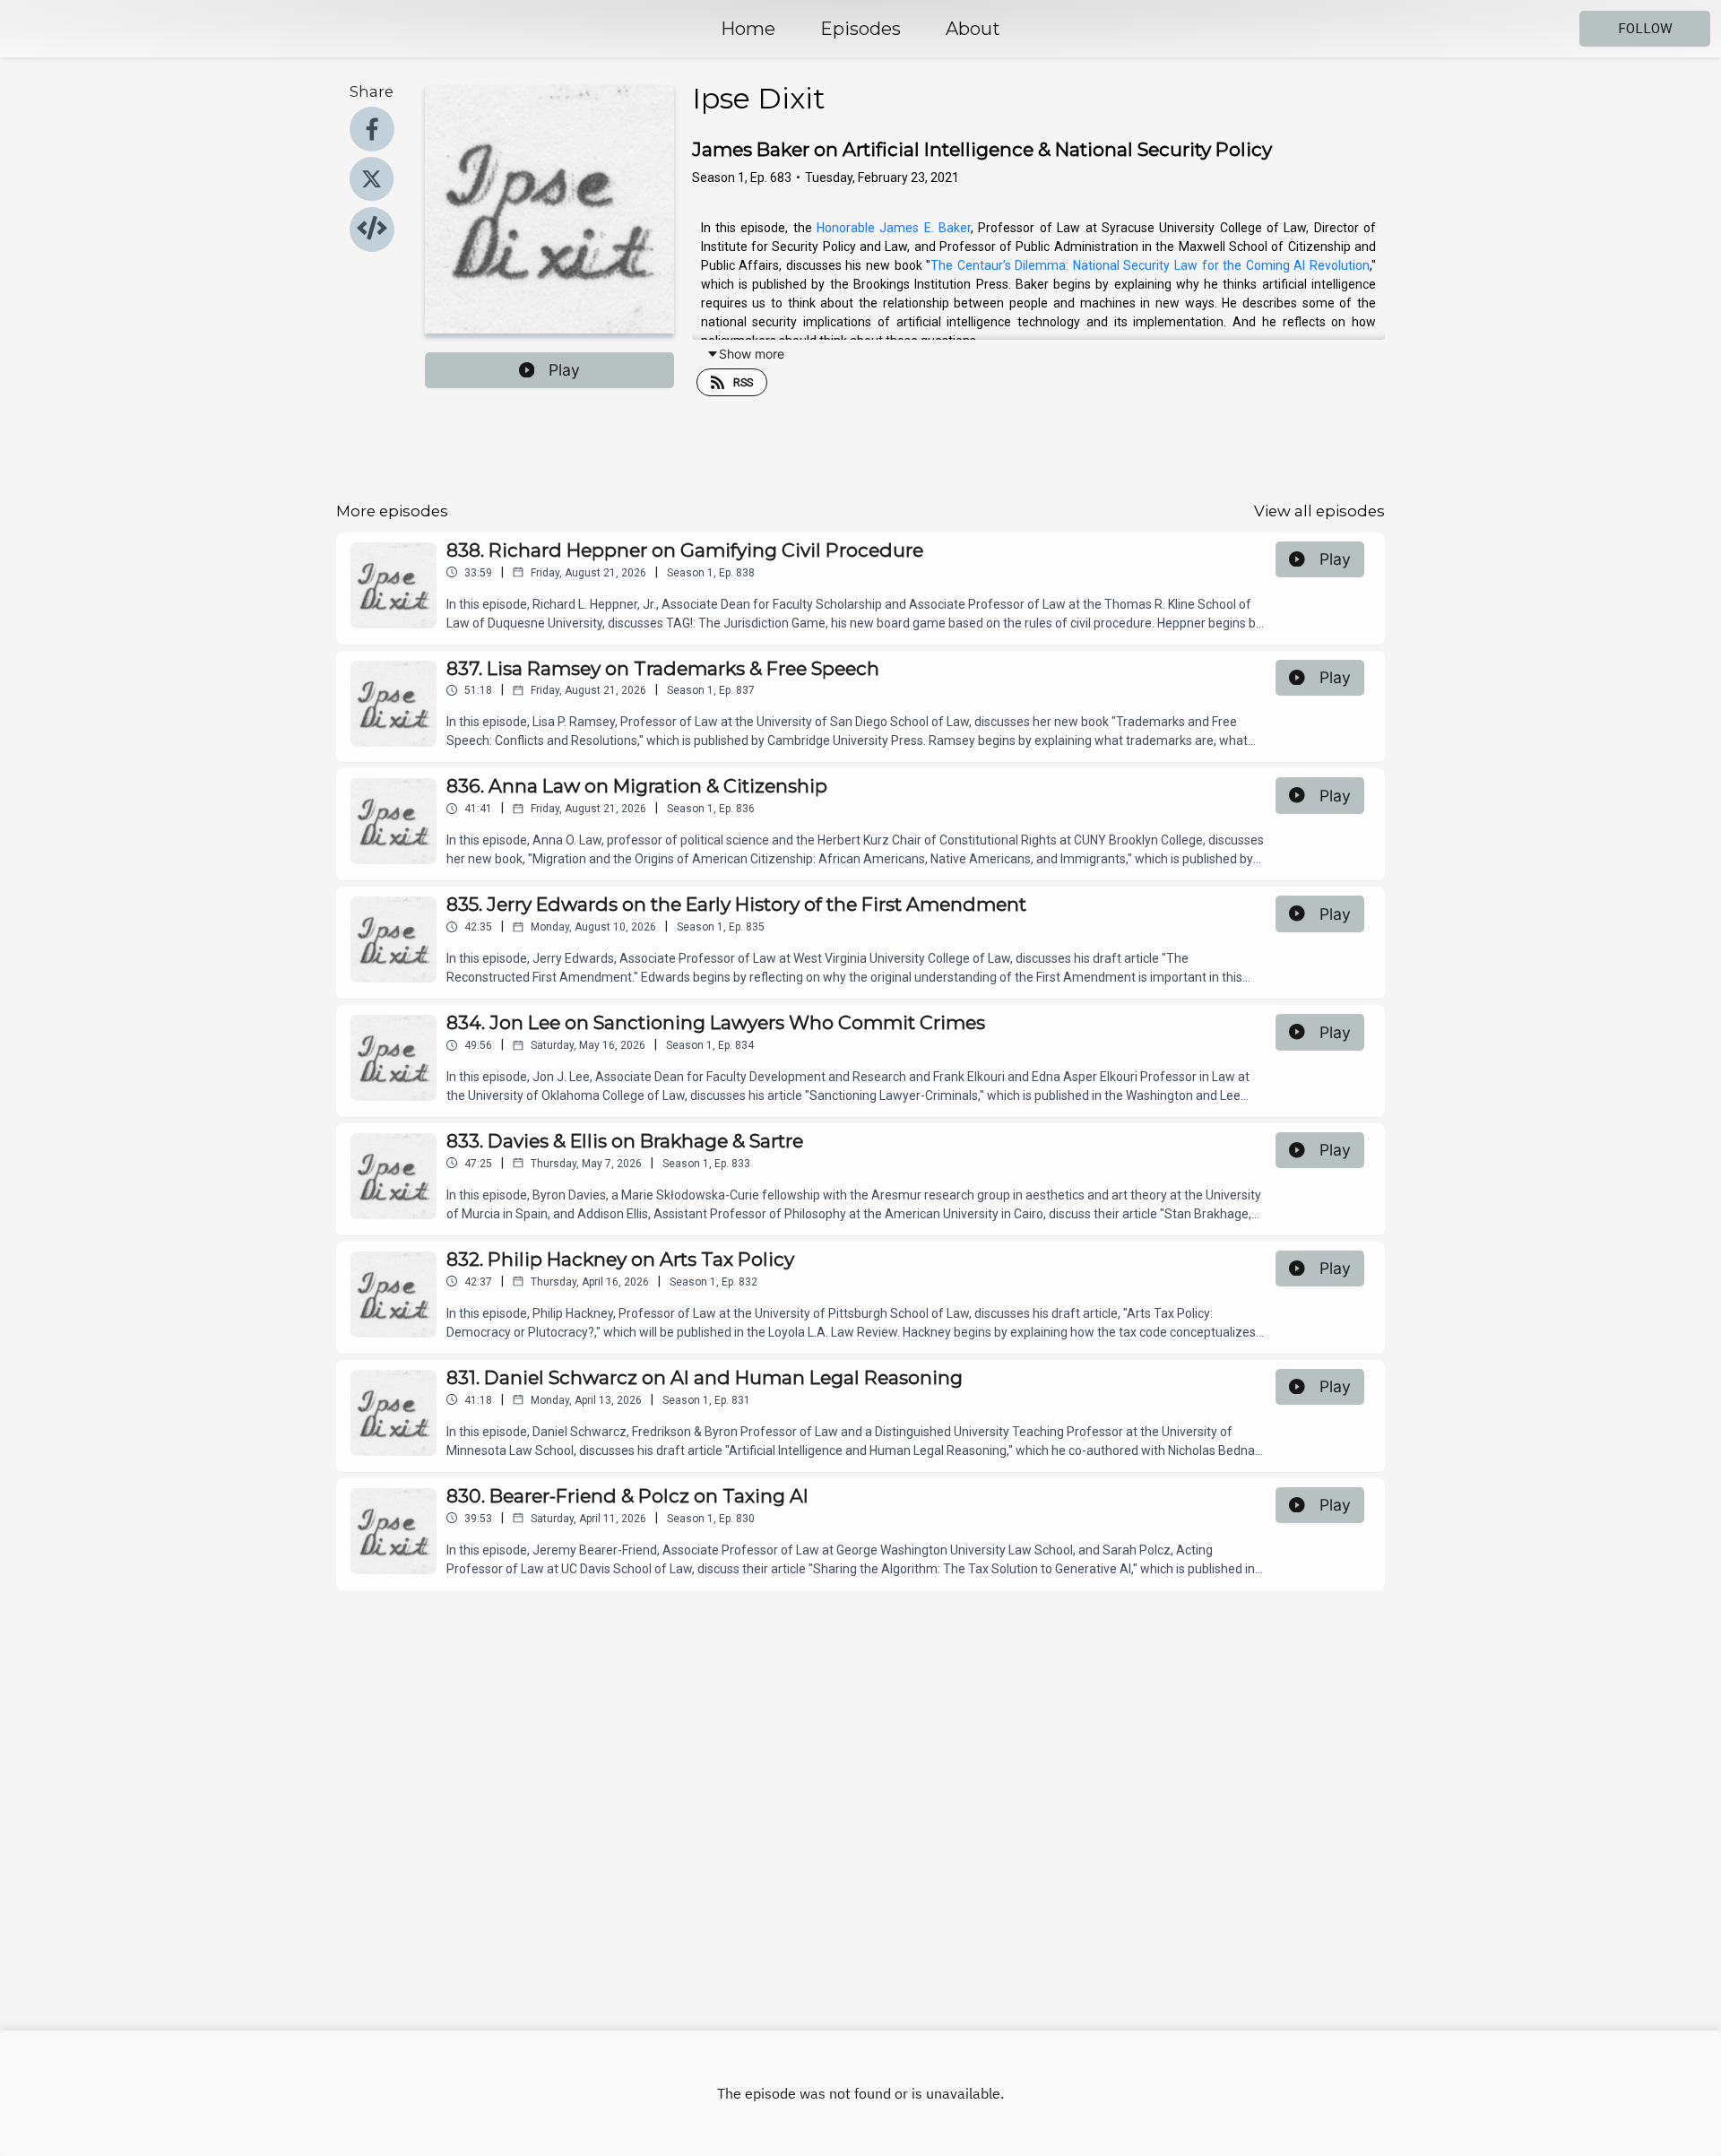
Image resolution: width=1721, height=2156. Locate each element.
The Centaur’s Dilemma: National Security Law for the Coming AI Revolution (1150, 265)
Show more (752, 354)
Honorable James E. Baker (894, 228)
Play (564, 370)
